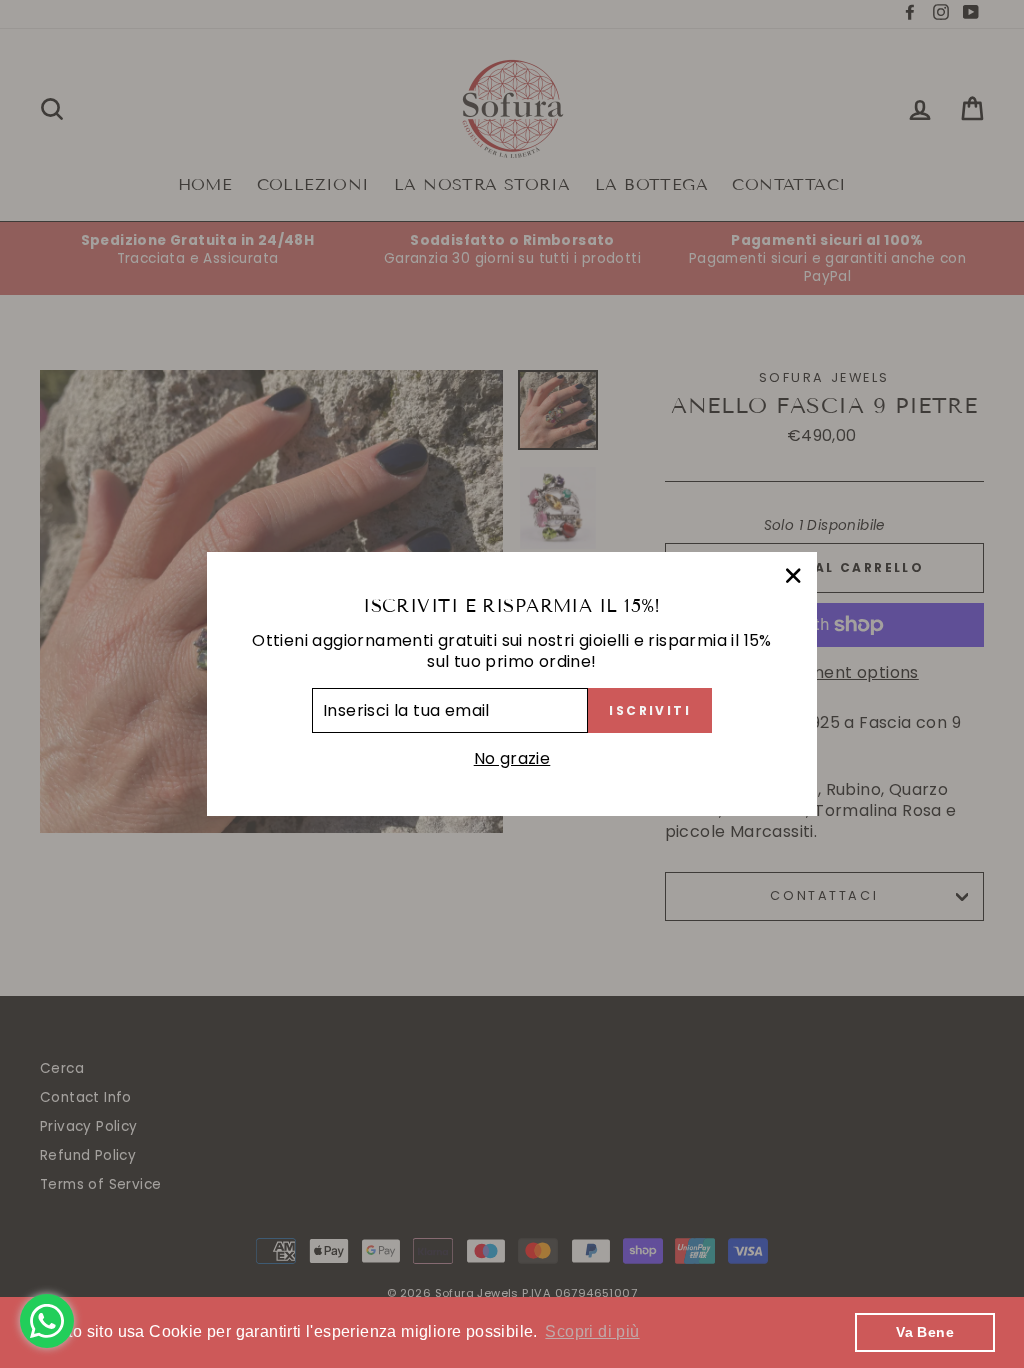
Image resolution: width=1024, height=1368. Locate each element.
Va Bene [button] (925, 1332)
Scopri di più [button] (592, 1331)
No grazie (512, 759)
